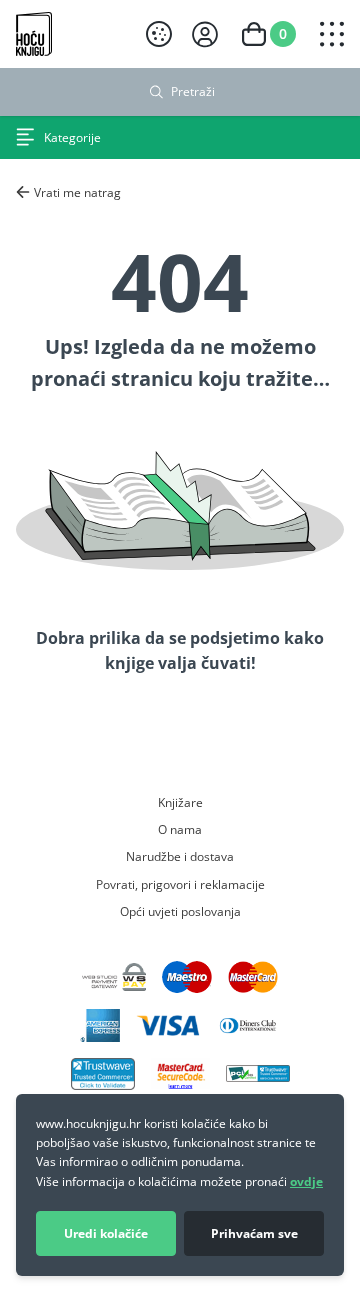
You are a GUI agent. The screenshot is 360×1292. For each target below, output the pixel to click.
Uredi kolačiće (106, 1233)
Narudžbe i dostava (180, 856)
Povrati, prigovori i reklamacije (180, 884)
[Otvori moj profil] (205, 34)
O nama (180, 829)
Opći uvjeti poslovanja (180, 911)
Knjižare (180, 802)
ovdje (306, 1181)
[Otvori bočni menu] (332, 34)
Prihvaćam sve (254, 1233)
